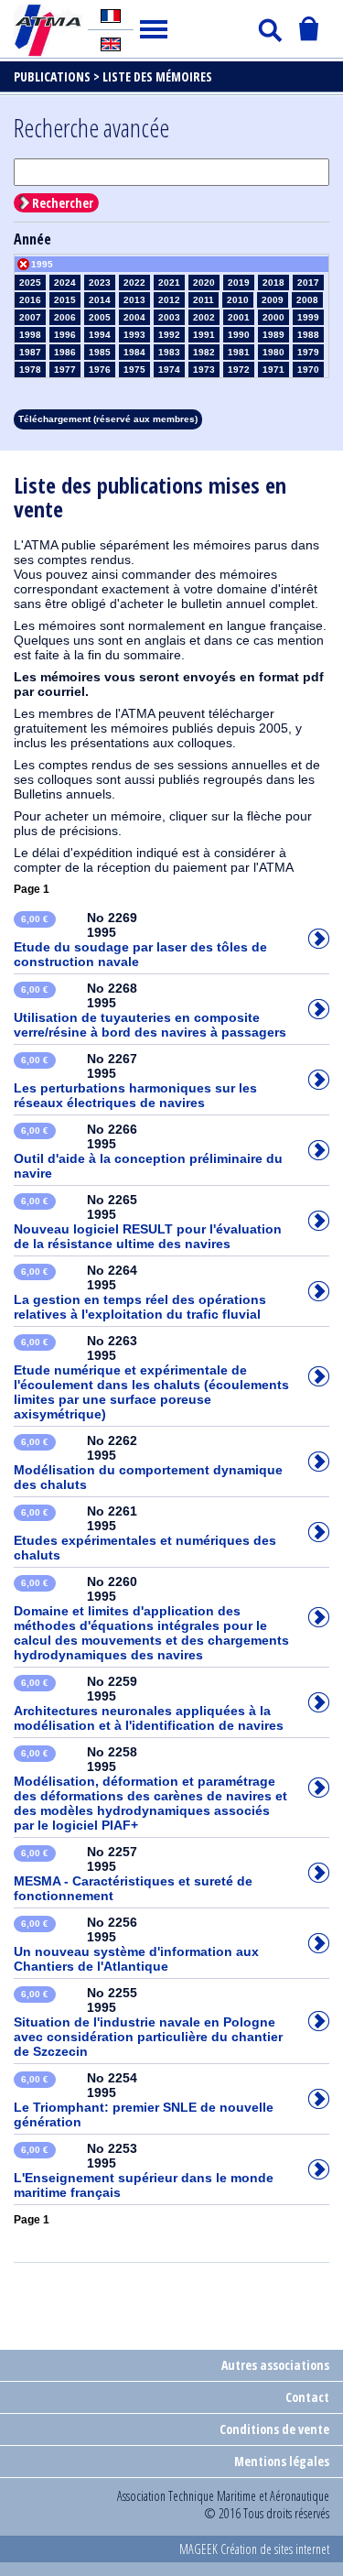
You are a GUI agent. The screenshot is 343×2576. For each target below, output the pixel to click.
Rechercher (63, 203)
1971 (273, 370)
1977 (65, 370)
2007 (30, 317)
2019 (239, 283)
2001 (239, 317)
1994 (100, 335)
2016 (30, 300)
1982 (204, 352)
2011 (204, 300)
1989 (273, 335)
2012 (169, 300)
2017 (308, 283)
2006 (65, 317)
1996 (65, 335)
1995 (42, 264)
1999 (308, 317)
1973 (204, 370)
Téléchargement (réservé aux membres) (108, 419)
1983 (169, 352)
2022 (134, 283)
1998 (30, 335)
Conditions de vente (274, 2429)
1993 (134, 335)
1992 (169, 335)
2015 (65, 300)
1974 (169, 370)
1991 (204, 335)
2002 (204, 317)
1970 (308, 370)
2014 (100, 300)
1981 (239, 352)
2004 (134, 317)
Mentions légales (282, 2461)
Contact (307, 2397)
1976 (100, 370)
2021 (169, 283)
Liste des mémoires (157, 76)
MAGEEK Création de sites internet (254, 2549)
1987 (30, 352)
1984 (134, 352)
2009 (273, 300)
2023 (100, 283)
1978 (30, 370)
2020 (204, 283)
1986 (65, 352)
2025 (30, 283)
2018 (273, 283)
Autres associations (275, 2365)
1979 (308, 352)
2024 (65, 283)
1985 (100, 352)
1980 (273, 352)
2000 (273, 317)
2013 (134, 300)
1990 (239, 335)
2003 (169, 317)
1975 (134, 370)
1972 (239, 370)
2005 (100, 317)
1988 (308, 335)
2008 (307, 300)
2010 (238, 300)
